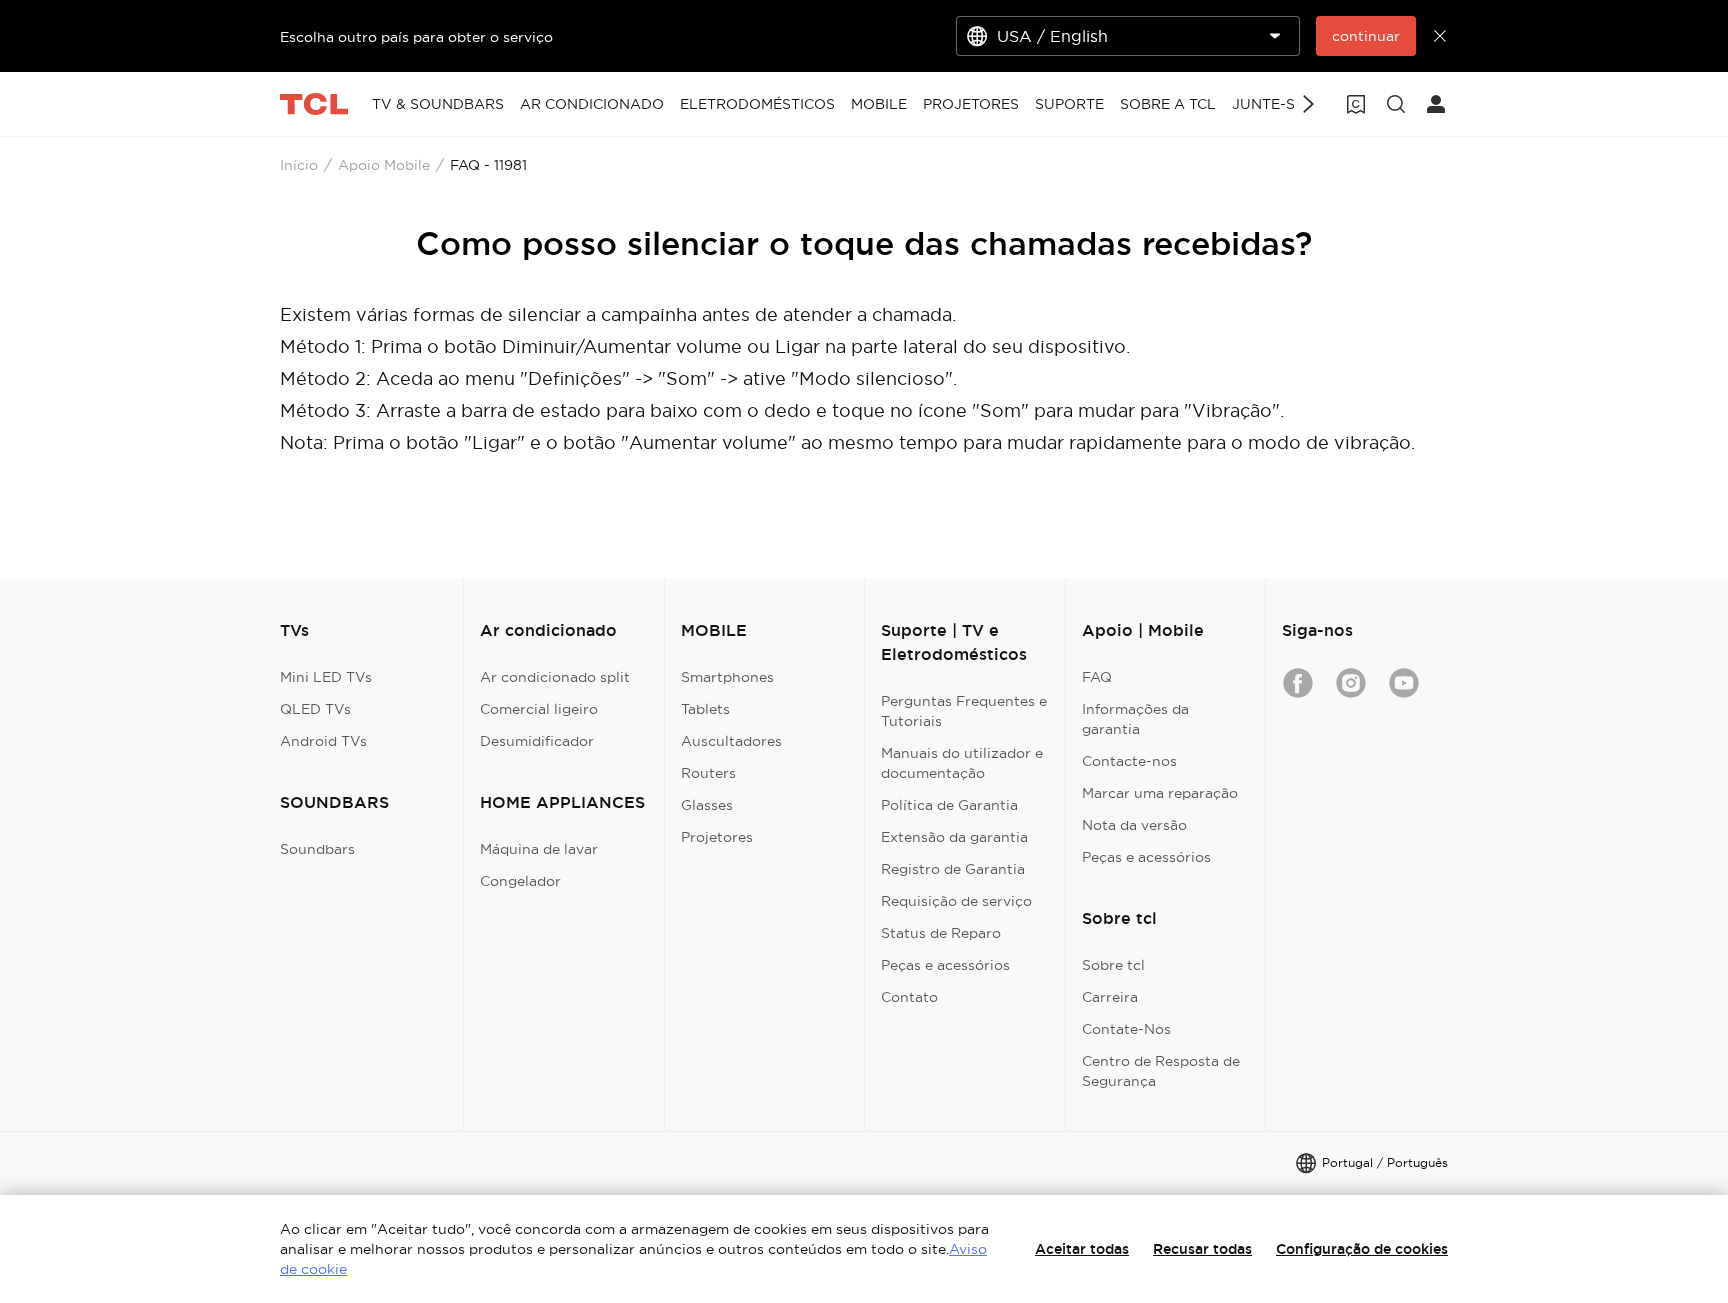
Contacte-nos (1129, 761)
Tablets (705, 709)
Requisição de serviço (956, 901)
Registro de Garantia (953, 869)
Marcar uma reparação (1160, 793)
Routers (708, 773)
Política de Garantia (949, 805)
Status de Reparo (941, 933)
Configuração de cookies (1362, 1249)
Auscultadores (731, 741)
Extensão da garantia (954, 837)
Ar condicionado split (555, 677)
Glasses (707, 805)
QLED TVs (315, 709)
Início (299, 165)
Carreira (1110, 997)
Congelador (520, 881)
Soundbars (317, 849)
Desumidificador (537, 741)
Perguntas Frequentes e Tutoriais (964, 711)
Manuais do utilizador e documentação (962, 763)
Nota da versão (1134, 825)
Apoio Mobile (384, 165)
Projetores (717, 837)
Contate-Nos (1126, 1029)
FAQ (1097, 677)
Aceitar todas (1082, 1249)
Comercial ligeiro (539, 709)
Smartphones (727, 677)
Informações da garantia (1135, 719)
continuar (1366, 36)
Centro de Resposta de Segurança (1161, 1071)
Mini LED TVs (326, 677)
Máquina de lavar (539, 849)
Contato (909, 997)
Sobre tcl (1113, 965)
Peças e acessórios (945, 965)
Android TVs (323, 741)
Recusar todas (1202, 1249)
